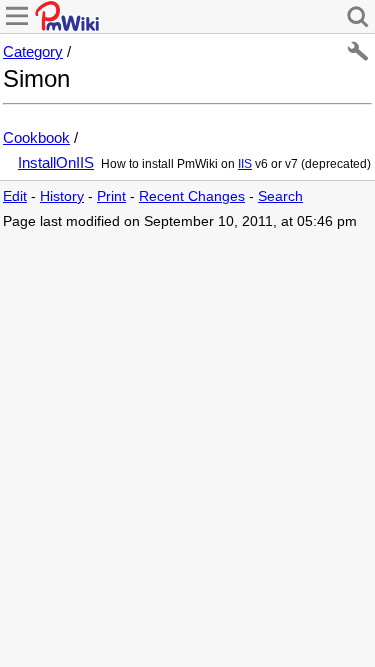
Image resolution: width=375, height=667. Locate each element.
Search (280, 196)
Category (33, 51)
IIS (245, 164)
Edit (15, 196)
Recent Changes (192, 196)
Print (111, 196)
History (62, 196)
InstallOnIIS (56, 162)
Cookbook (36, 137)
